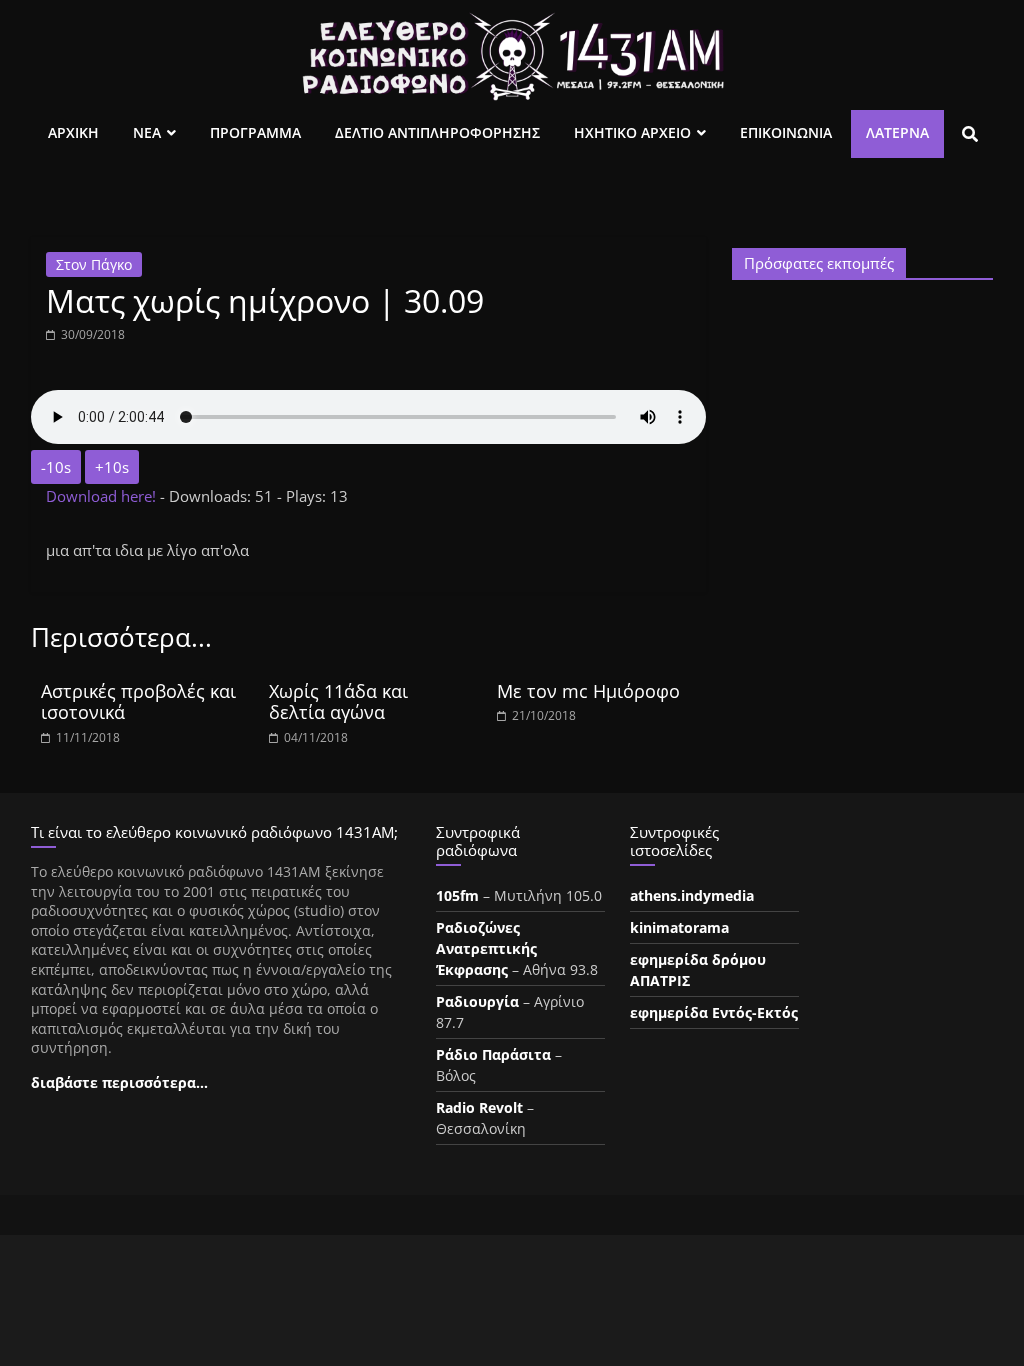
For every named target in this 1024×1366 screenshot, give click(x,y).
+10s (112, 467)
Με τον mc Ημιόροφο (588, 691)
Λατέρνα (897, 132)
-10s (56, 467)
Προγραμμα (255, 132)
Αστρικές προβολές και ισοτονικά (138, 702)
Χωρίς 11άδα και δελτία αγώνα (338, 702)
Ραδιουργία (477, 1001)
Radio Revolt (479, 1107)
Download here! (103, 496)
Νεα (147, 132)
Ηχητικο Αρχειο (632, 132)
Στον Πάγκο (94, 264)
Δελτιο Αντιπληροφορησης (437, 132)
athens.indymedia (692, 895)
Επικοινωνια (786, 132)
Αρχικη (73, 132)
